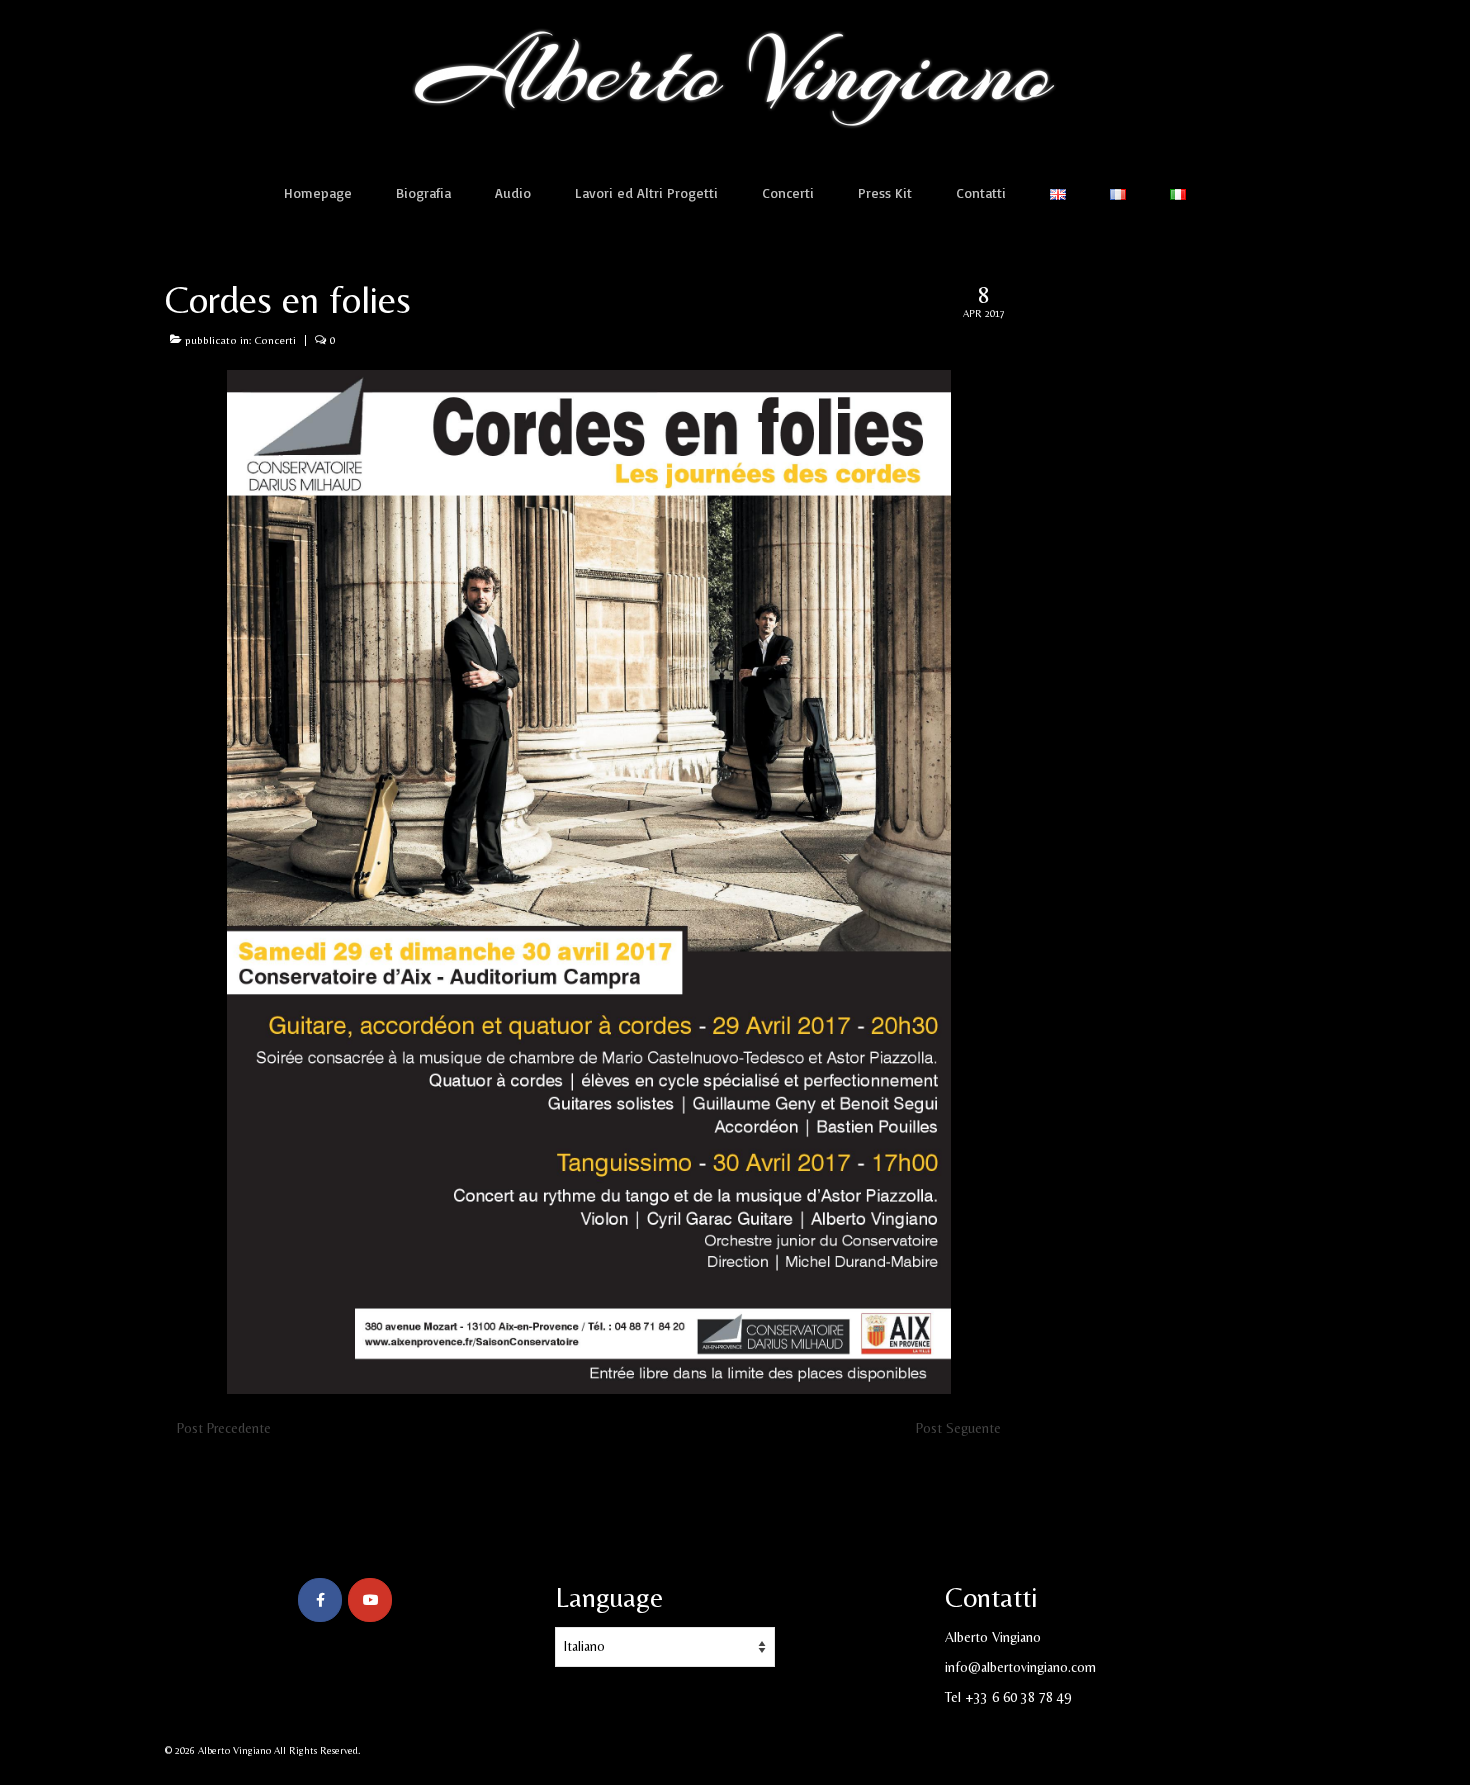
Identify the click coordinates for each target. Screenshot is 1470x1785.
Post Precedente (224, 1428)
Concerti (275, 340)
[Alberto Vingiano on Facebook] (320, 1600)
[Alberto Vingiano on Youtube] (370, 1600)
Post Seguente (958, 1428)
